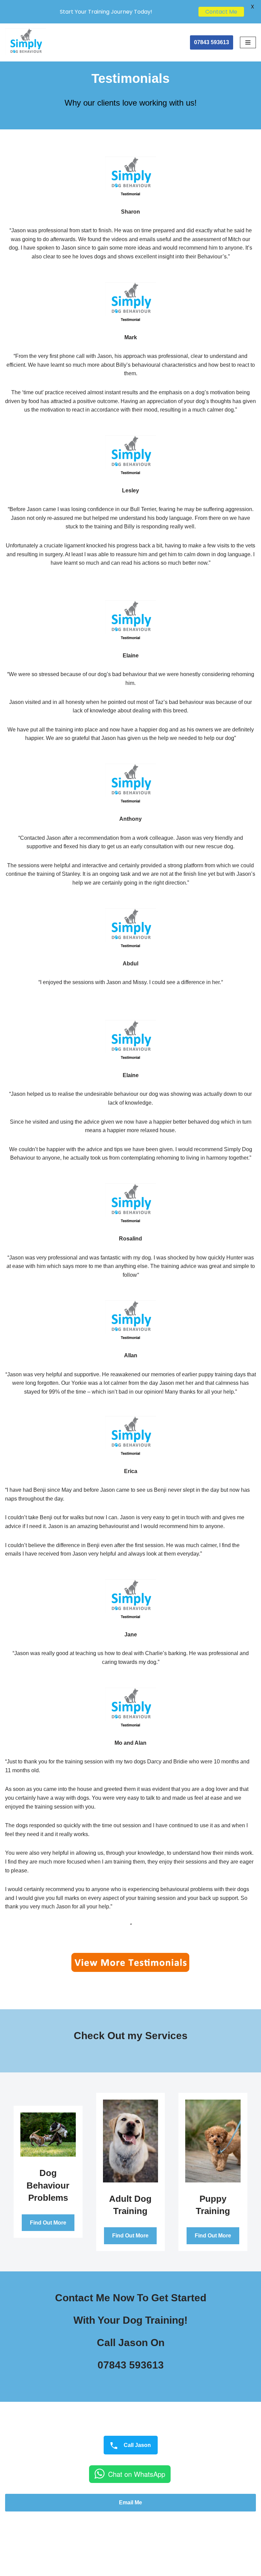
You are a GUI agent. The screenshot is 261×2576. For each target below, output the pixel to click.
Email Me (130, 2502)
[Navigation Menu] (248, 42)
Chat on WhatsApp (137, 2474)
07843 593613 (212, 42)
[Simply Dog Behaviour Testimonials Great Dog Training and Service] (25, 42)
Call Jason (137, 2445)
